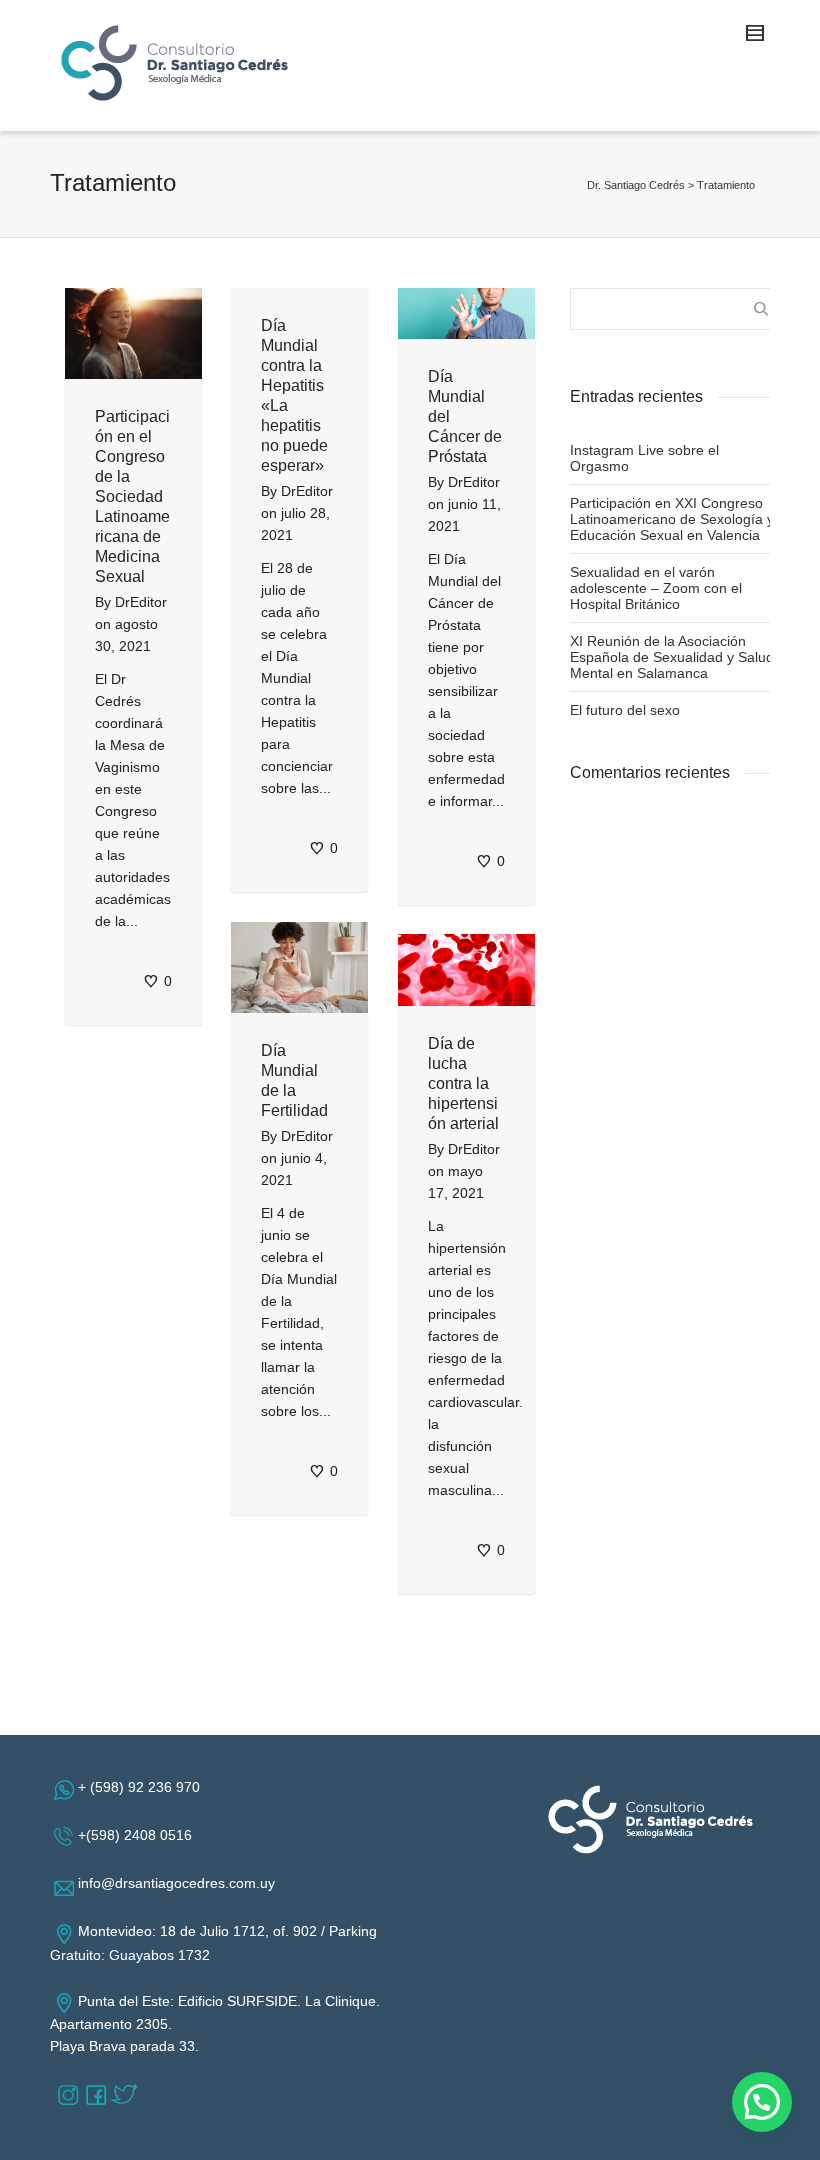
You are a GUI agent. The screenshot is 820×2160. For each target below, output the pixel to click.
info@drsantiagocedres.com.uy (180, 1883)
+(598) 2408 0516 (139, 1835)
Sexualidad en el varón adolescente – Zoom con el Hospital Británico (656, 588)
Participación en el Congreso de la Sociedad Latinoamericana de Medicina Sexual (132, 496)
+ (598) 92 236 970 (143, 1787)
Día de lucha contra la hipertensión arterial (463, 1083)
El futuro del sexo (625, 710)
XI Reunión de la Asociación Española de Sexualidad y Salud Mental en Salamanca (672, 657)
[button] (762, 2102)
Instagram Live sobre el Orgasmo (644, 458)
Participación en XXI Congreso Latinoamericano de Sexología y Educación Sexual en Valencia (672, 519)
